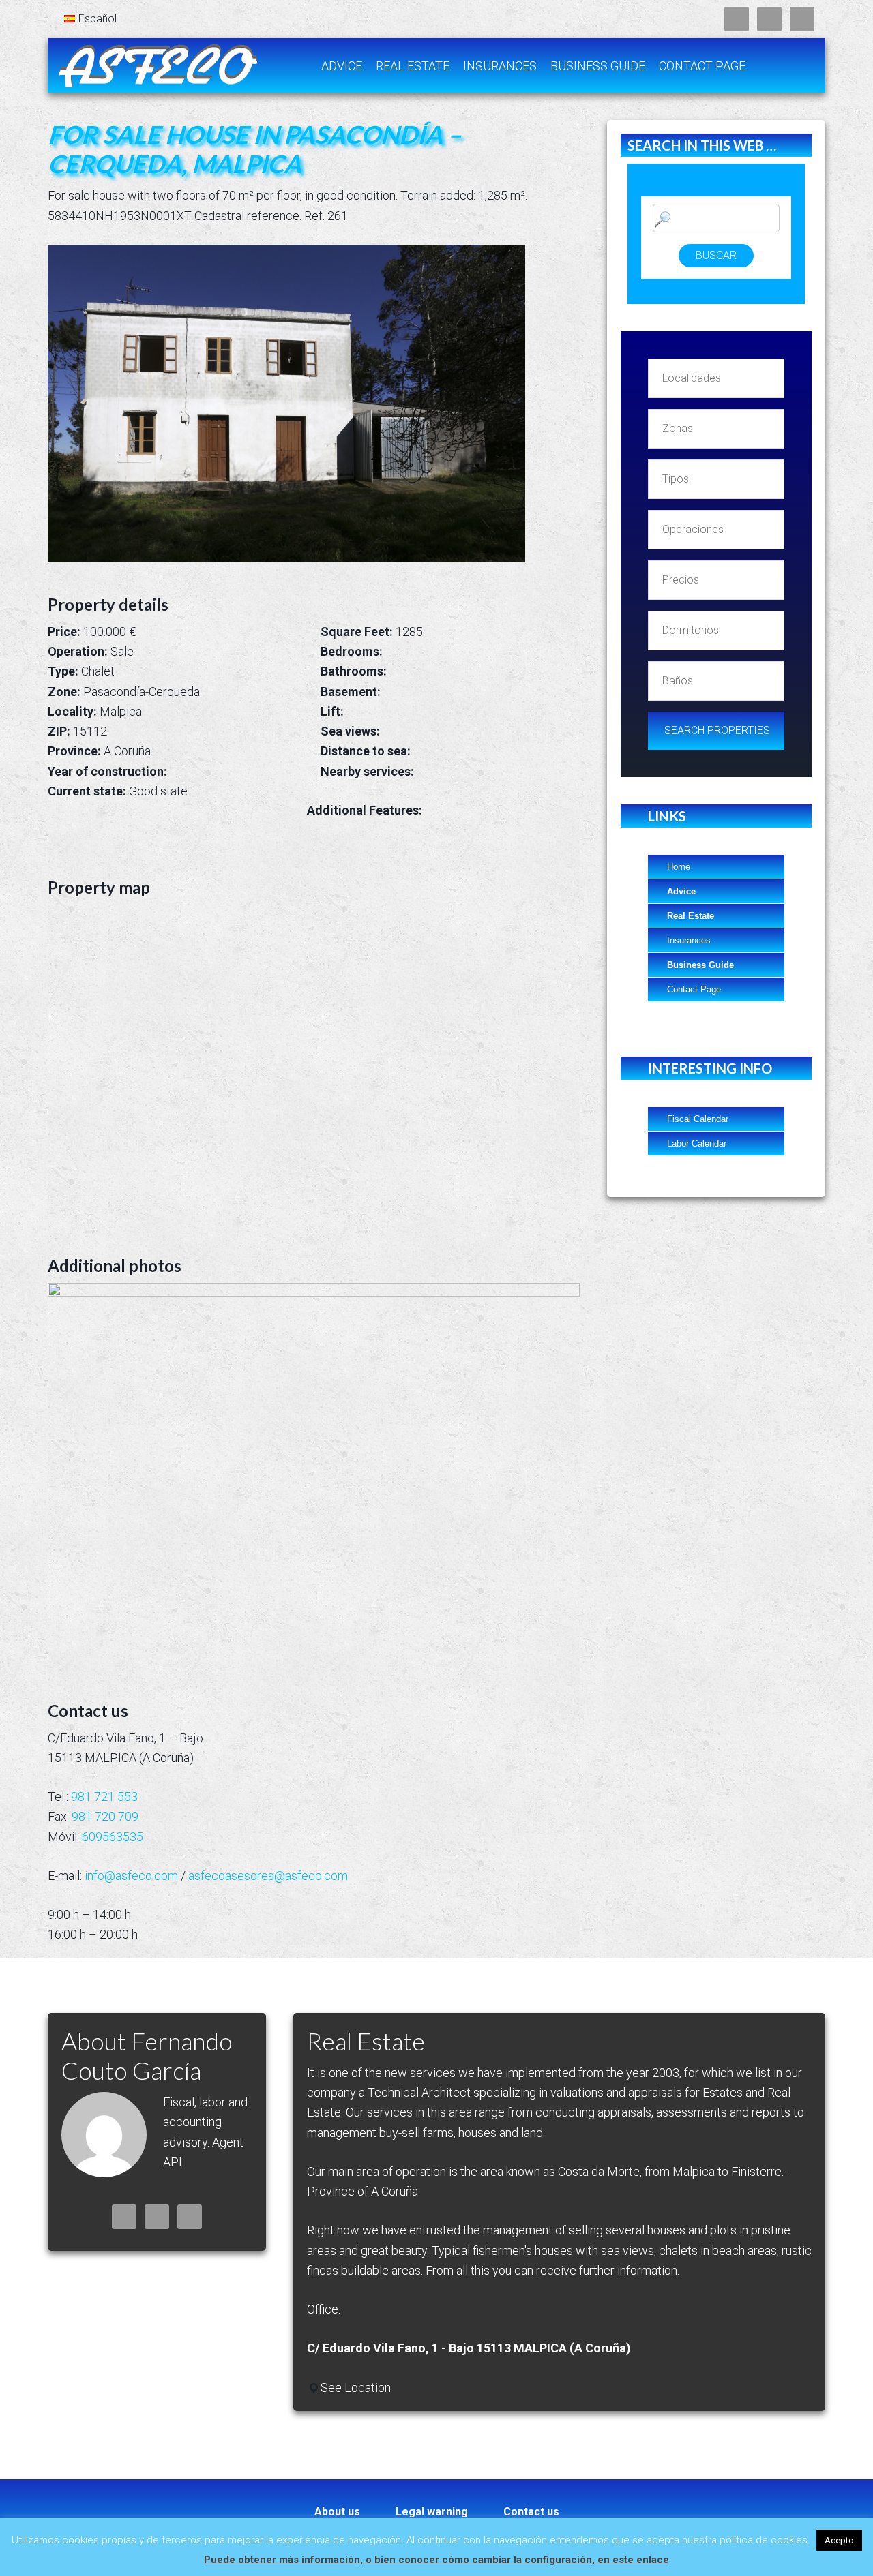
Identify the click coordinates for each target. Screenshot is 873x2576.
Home (679, 867)
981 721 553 (104, 1797)
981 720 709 (105, 1816)
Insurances (689, 940)
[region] (314, 1473)
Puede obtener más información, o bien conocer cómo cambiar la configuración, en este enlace (436, 2560)
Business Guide (700, 965)
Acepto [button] (839, 2540)
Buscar (716, 255)
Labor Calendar (697, 1143)
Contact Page (694, 989)
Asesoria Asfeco (157, 65)
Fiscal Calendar (698, 1119)
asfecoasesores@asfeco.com (268, 1876)
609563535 (113, 1837)
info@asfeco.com (131, 1876)
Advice (681, 891)
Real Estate (691, 916)
